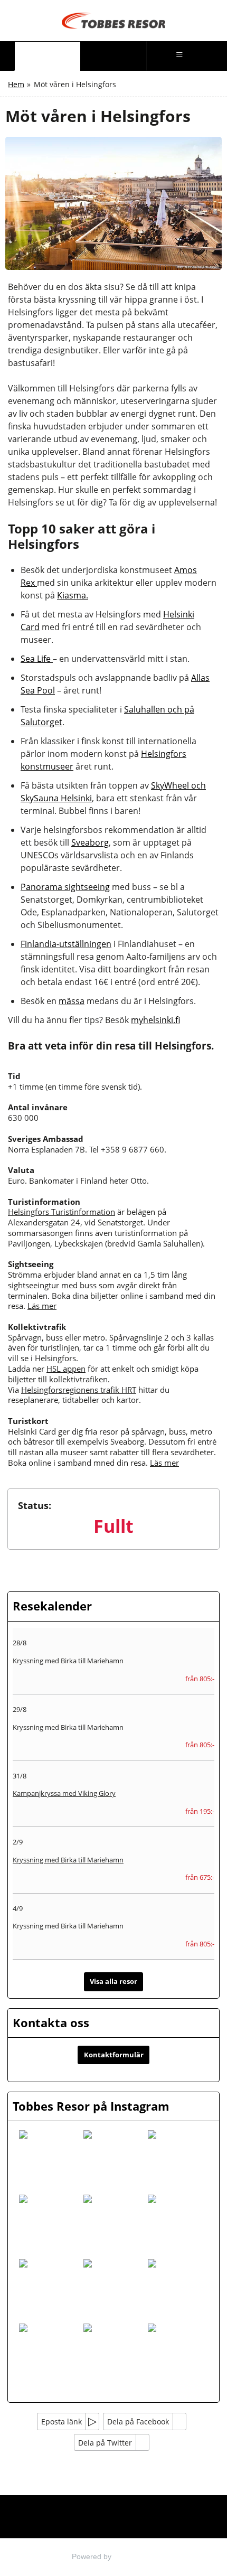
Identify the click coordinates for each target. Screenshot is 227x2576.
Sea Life (37, 659)
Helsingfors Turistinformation (62, 1212)
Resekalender (52, 1606)
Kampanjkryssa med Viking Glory (64, 1793)
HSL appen (66, 1369)
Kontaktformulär (114, 2055)
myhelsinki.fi (155, 1020)
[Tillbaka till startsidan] (113, 21)
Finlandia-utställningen (66, 944)
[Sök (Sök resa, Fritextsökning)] (113, 56)
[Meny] (180, 56)
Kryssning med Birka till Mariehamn (68, 1860)
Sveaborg (90, 842)
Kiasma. (73, 595)
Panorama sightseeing (65, 887)
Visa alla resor (113, 1981)
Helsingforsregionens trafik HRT (79, 1390)
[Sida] (47, 56)
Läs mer (42, 1306)
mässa (72, 1001)
